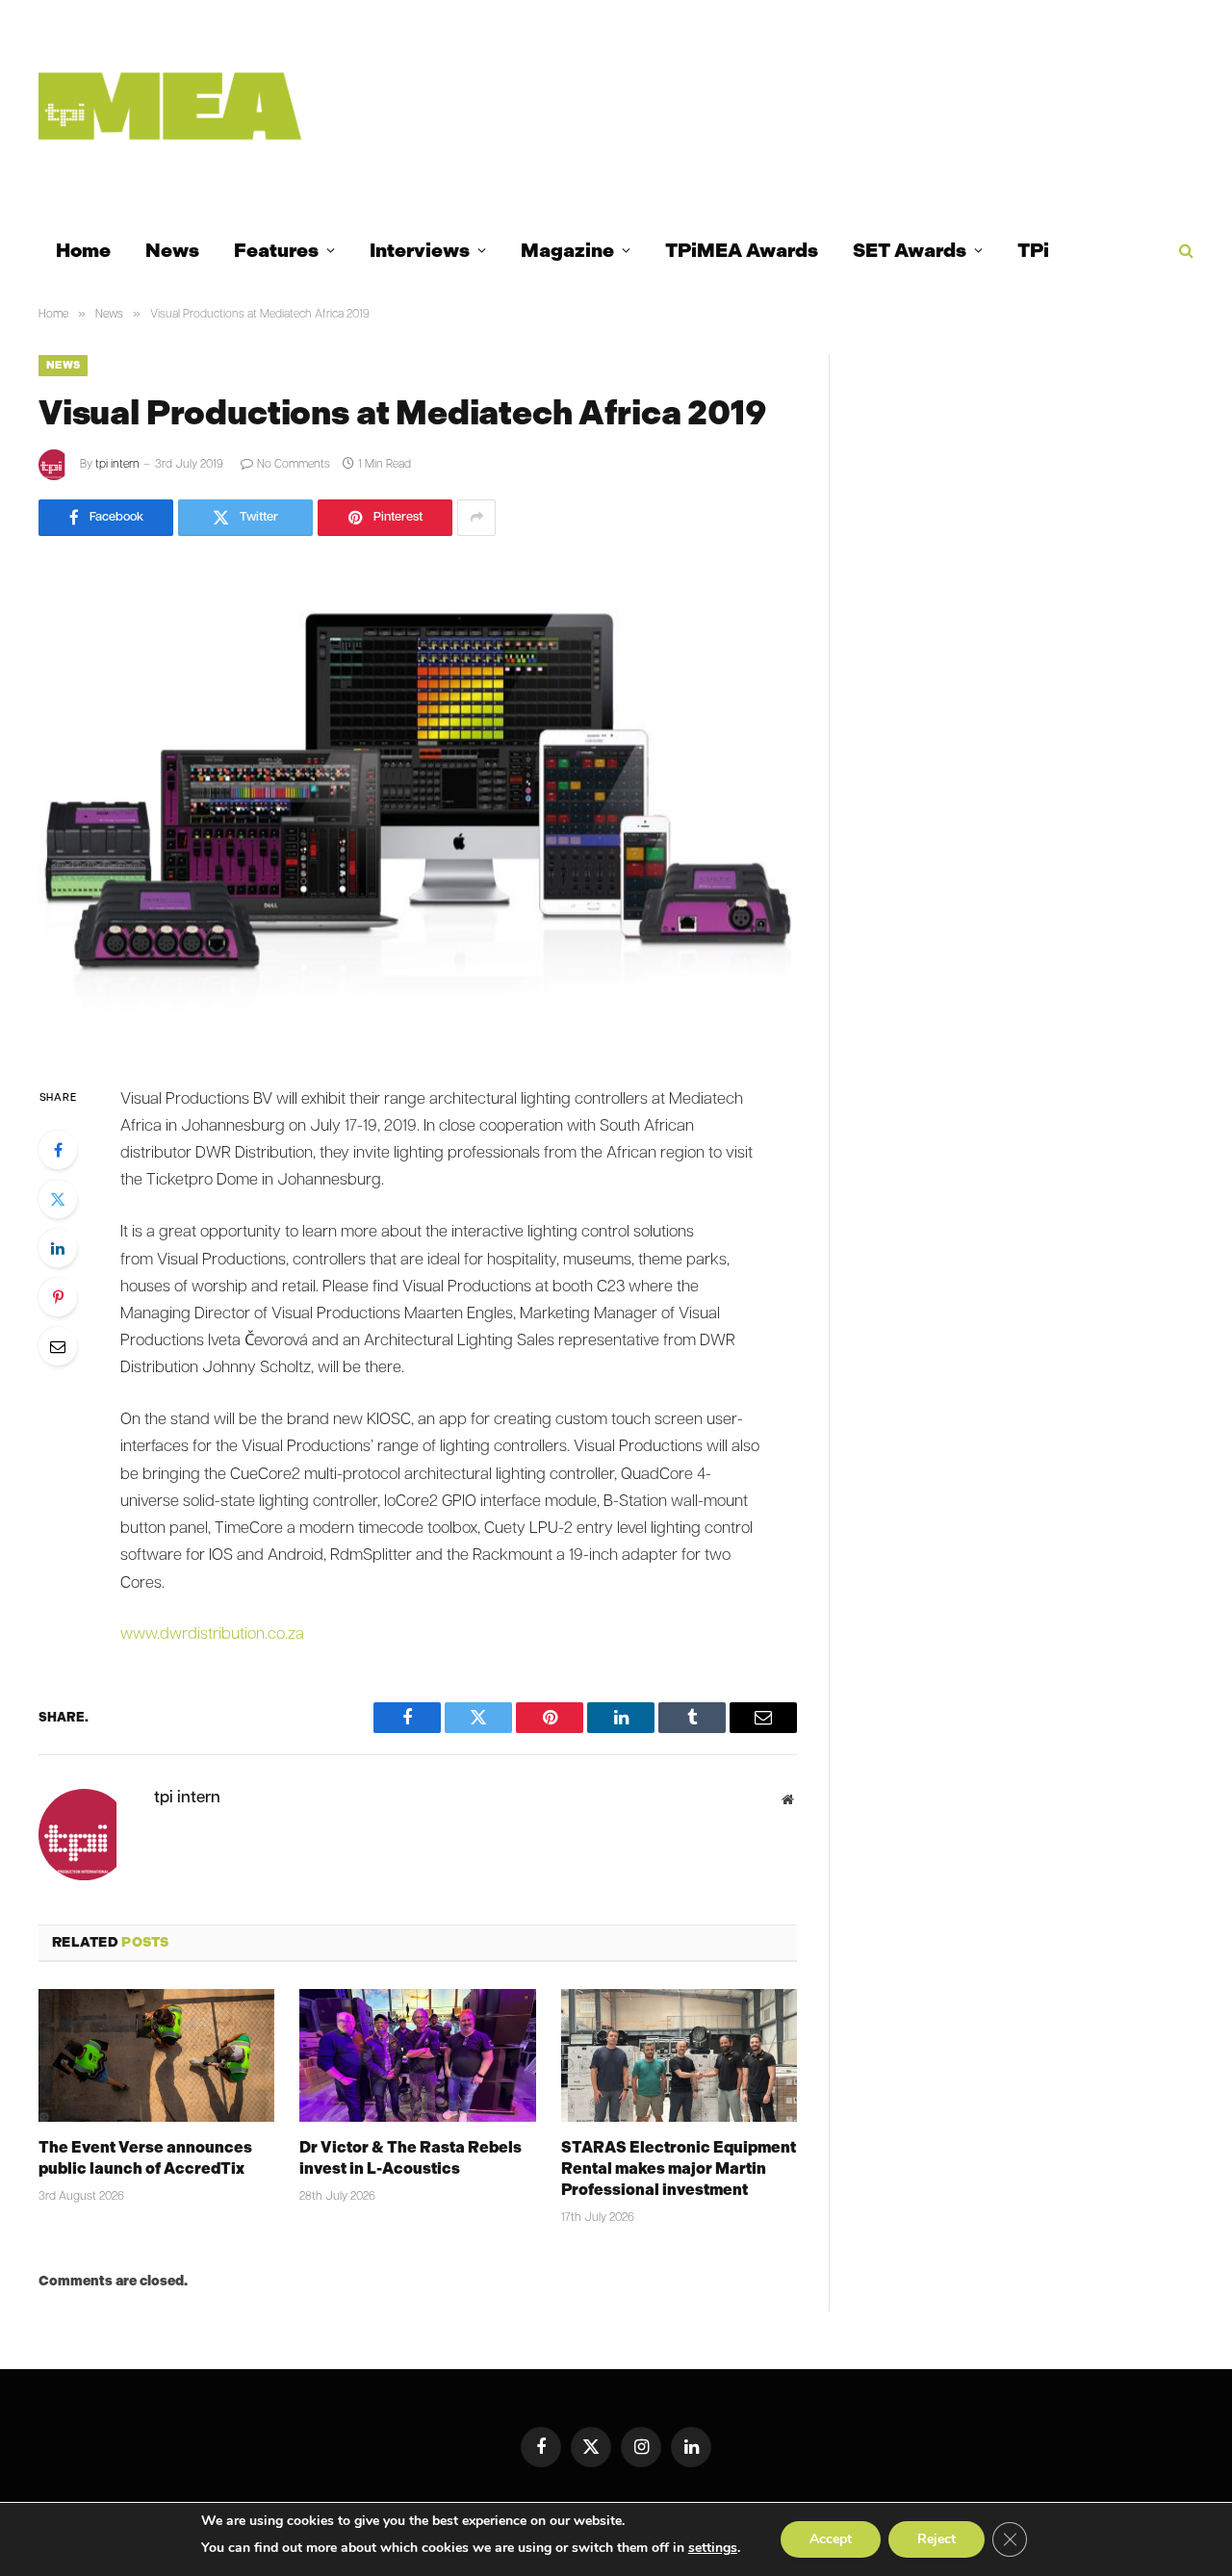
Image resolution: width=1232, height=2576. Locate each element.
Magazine (567, 250)
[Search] (1184, 251)
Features (276, 250)
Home (83, 250)
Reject (937, 2539)
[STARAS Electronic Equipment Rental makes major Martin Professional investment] (679, 2055)
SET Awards (910, 250)
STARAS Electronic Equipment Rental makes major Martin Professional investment (679, 2168)
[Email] (58, 1346)
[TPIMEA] (170, 106)
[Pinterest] (58, 1297)
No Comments (294, 465)
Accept (831, 2539)
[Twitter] (58, 1199)
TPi (1033, 250)
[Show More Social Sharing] (476, 518)
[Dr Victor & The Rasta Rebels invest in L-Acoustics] (417, 2055)
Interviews (420, 250)
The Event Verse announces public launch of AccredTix (145, 2158)
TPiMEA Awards (742, 250)
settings (713, 2548)
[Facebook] (58, 1150)
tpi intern (117, 465)
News (172, 250)
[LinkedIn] (58, 1248)
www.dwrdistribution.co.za (212, 1635)
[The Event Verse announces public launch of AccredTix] (156, 2055)
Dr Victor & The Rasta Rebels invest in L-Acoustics (411, 2158)
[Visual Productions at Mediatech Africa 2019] (418, 808)
